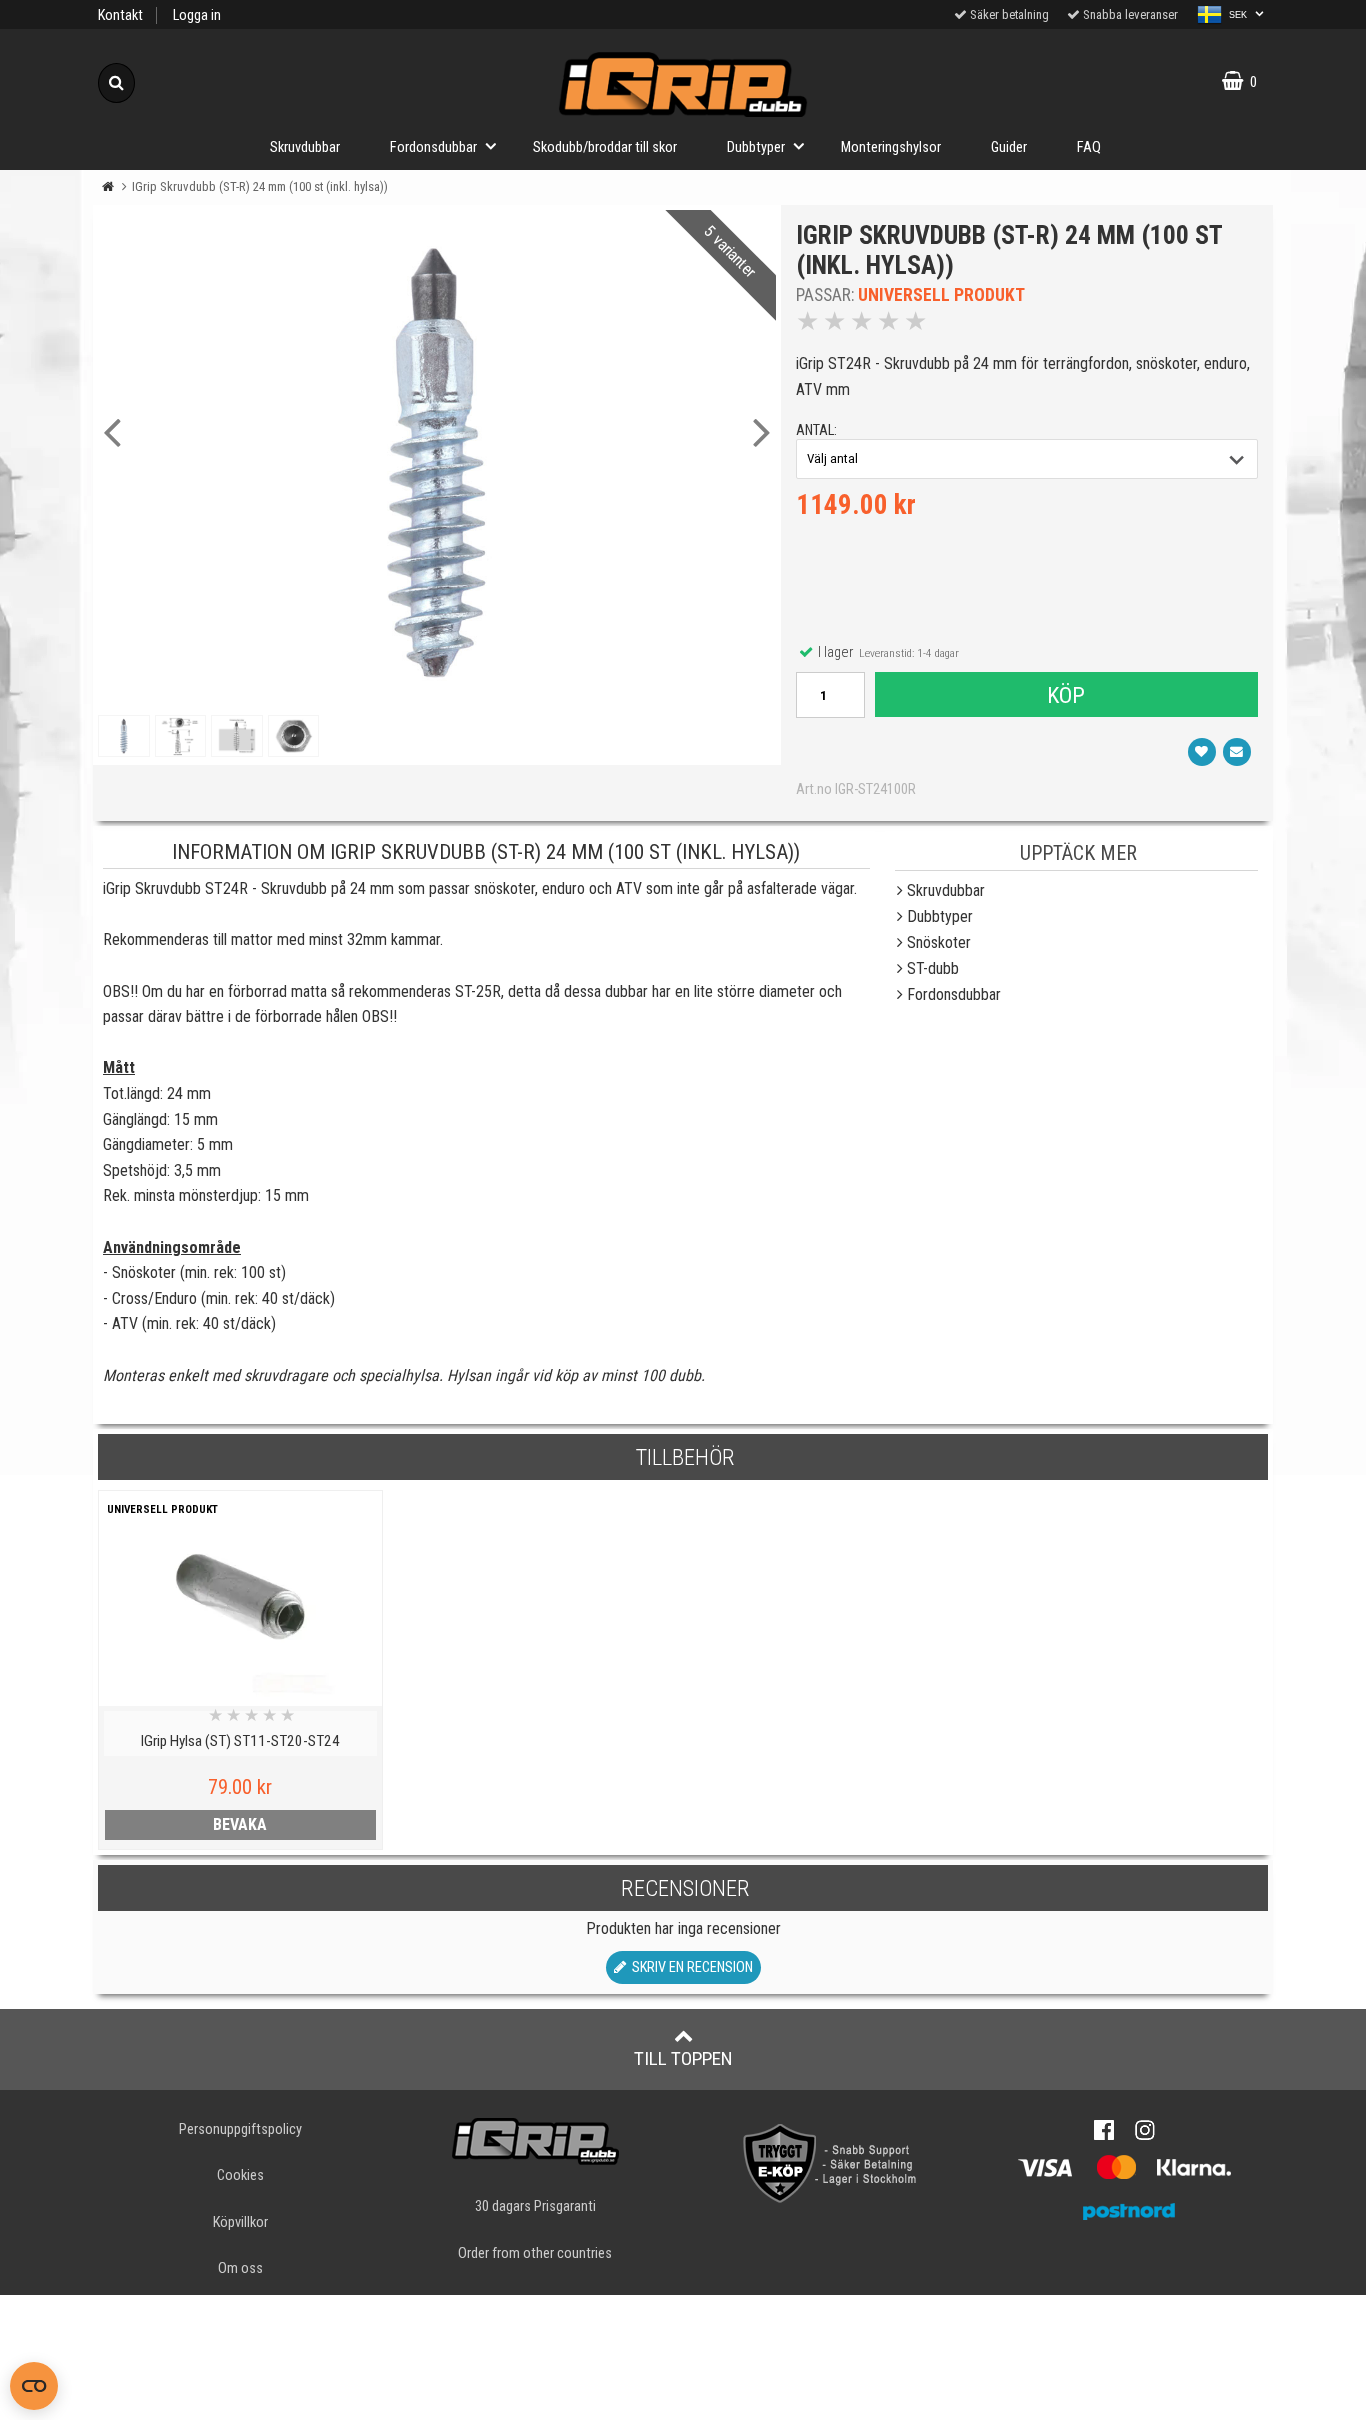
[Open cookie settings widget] (34, 2386)
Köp (1066, 695)
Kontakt (120, 15)
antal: (816, 430)
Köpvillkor (240, 2222)
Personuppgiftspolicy (240, 2129)
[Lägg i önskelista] (1202, 752)
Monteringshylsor (891, 147)
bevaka (240, 1824)
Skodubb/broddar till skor (605, 147)
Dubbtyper (756, 147)
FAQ (1089, 147)
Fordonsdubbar (433, 147)
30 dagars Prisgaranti (535, 2206)
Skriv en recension (689, 1967)
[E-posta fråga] (1237, 752)
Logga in (197, 15)
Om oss (240, 2268)
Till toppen (683, 2058)
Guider (1009, 147)
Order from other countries (535, 2253)
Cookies (240, 2175)
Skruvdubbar (305, 147)
